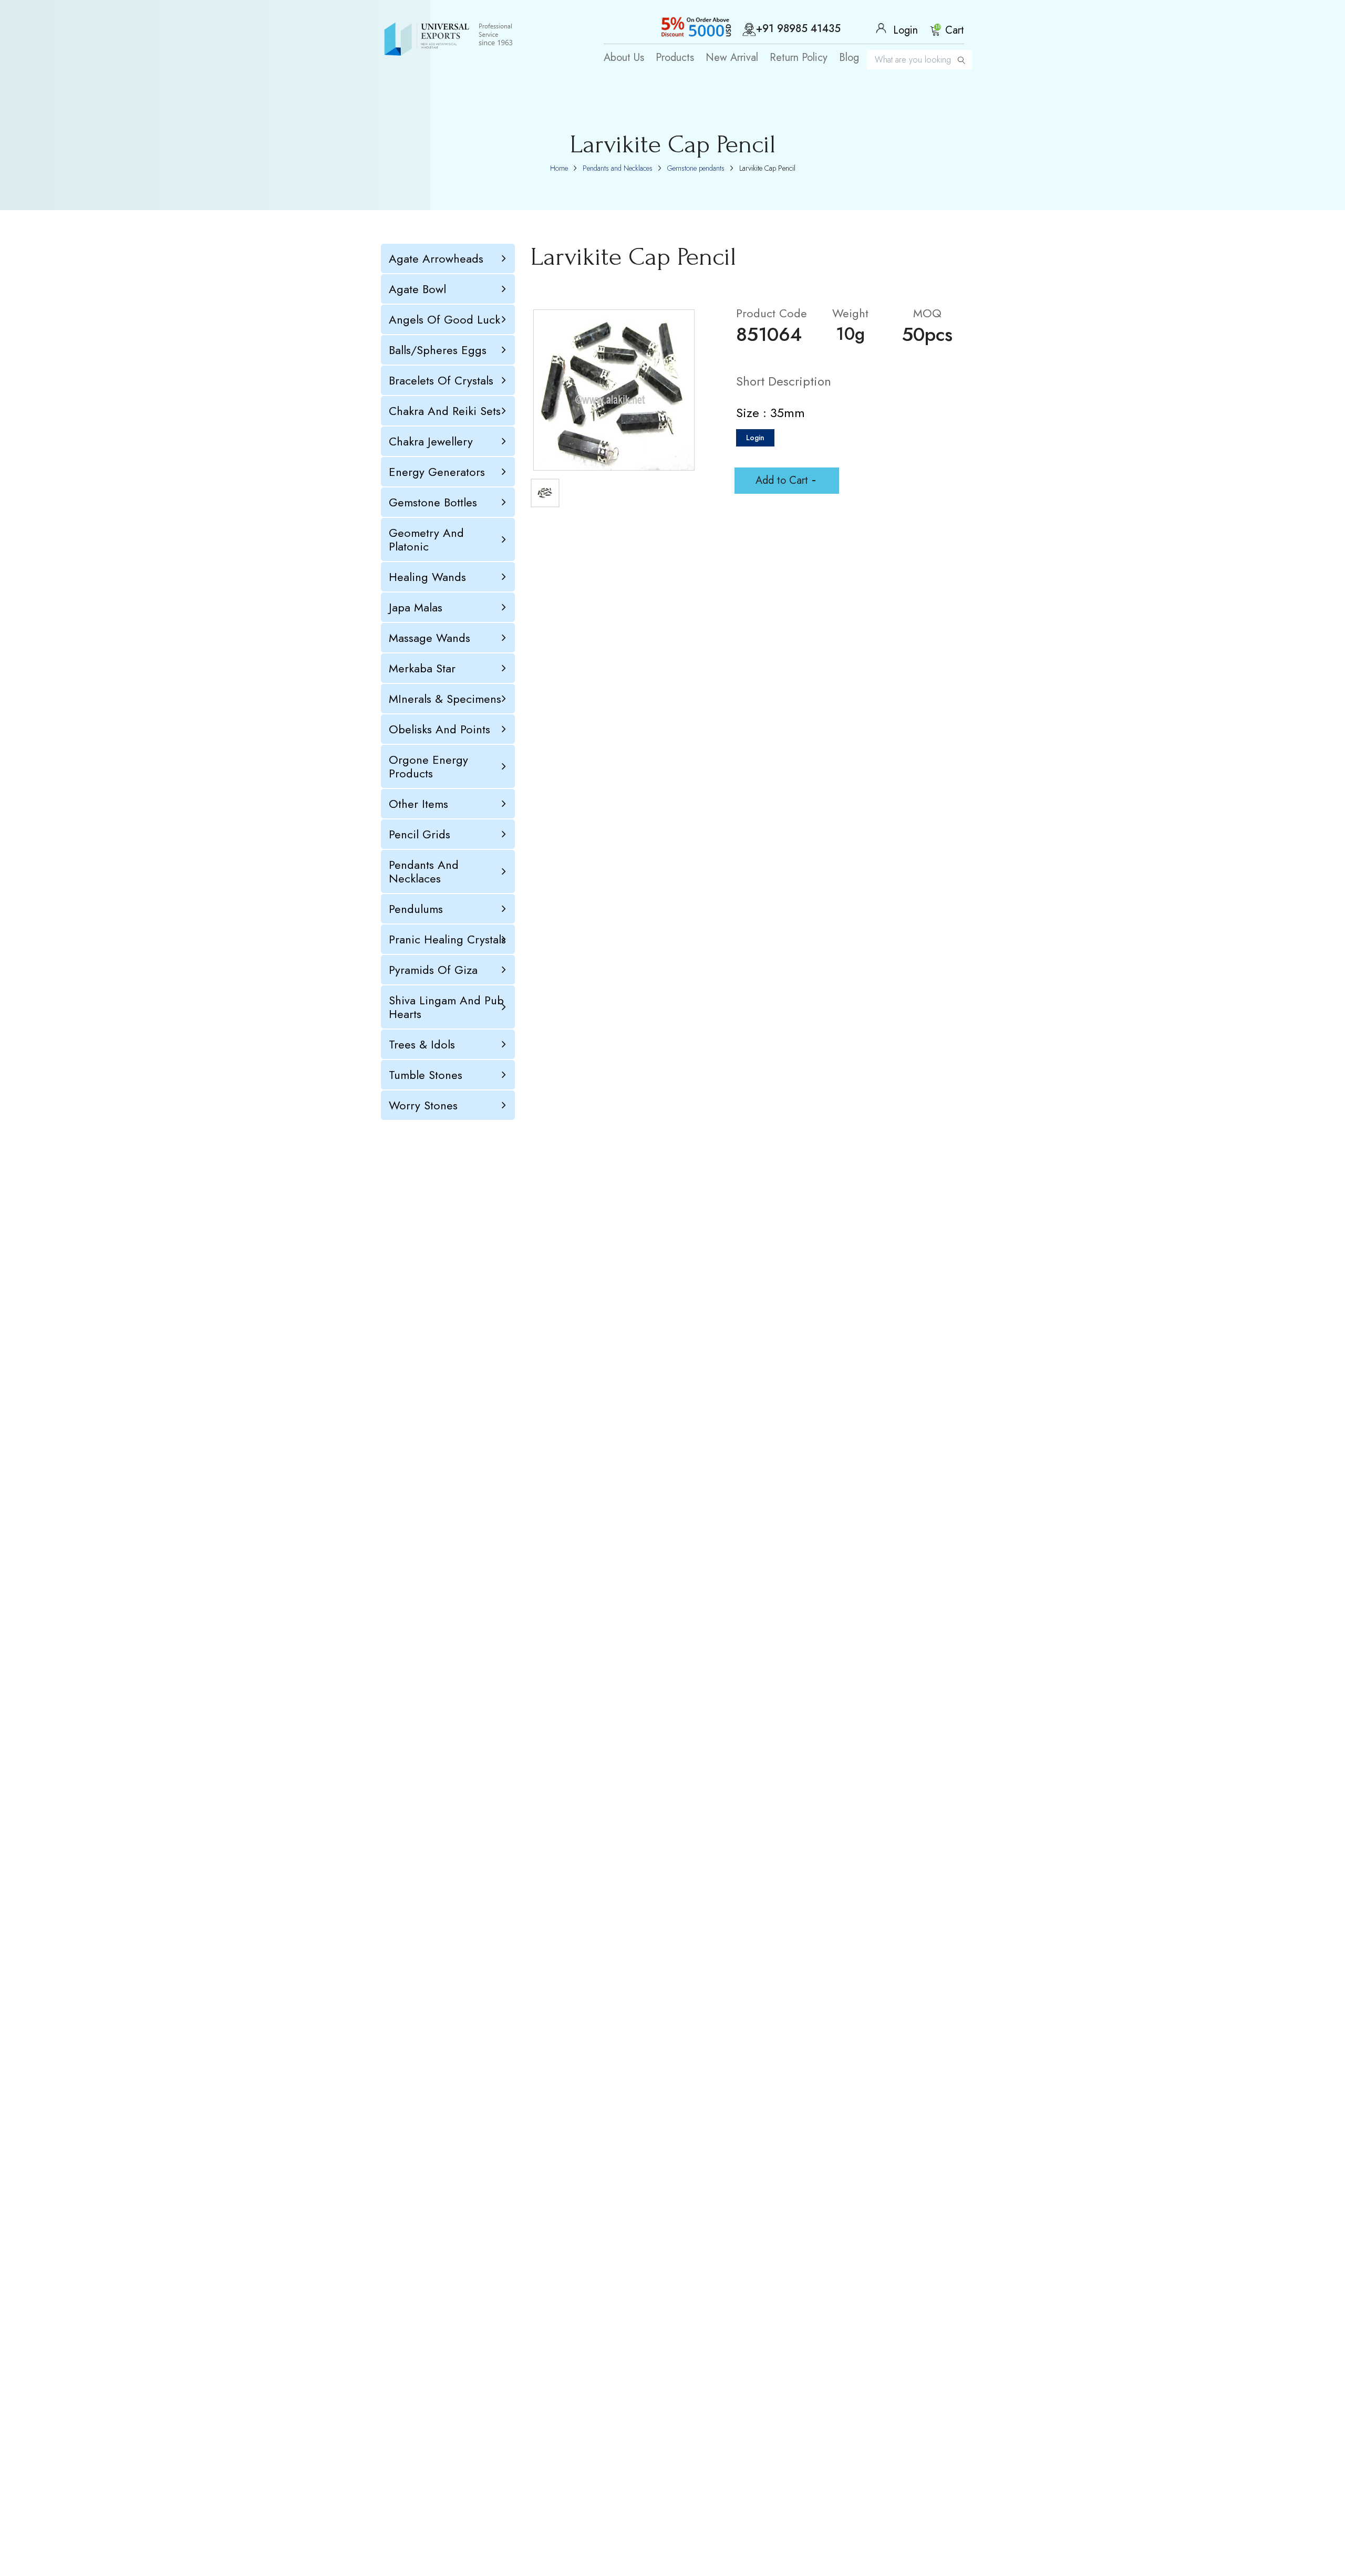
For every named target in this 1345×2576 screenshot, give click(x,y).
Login (755, 438)
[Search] (961, 60)
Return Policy (799, 58)
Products (675, 58)
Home (559, 168)
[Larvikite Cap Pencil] (614, 390)
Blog (849, 58)
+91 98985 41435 (798, 29)
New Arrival (732, 58)
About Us (624, 58)
